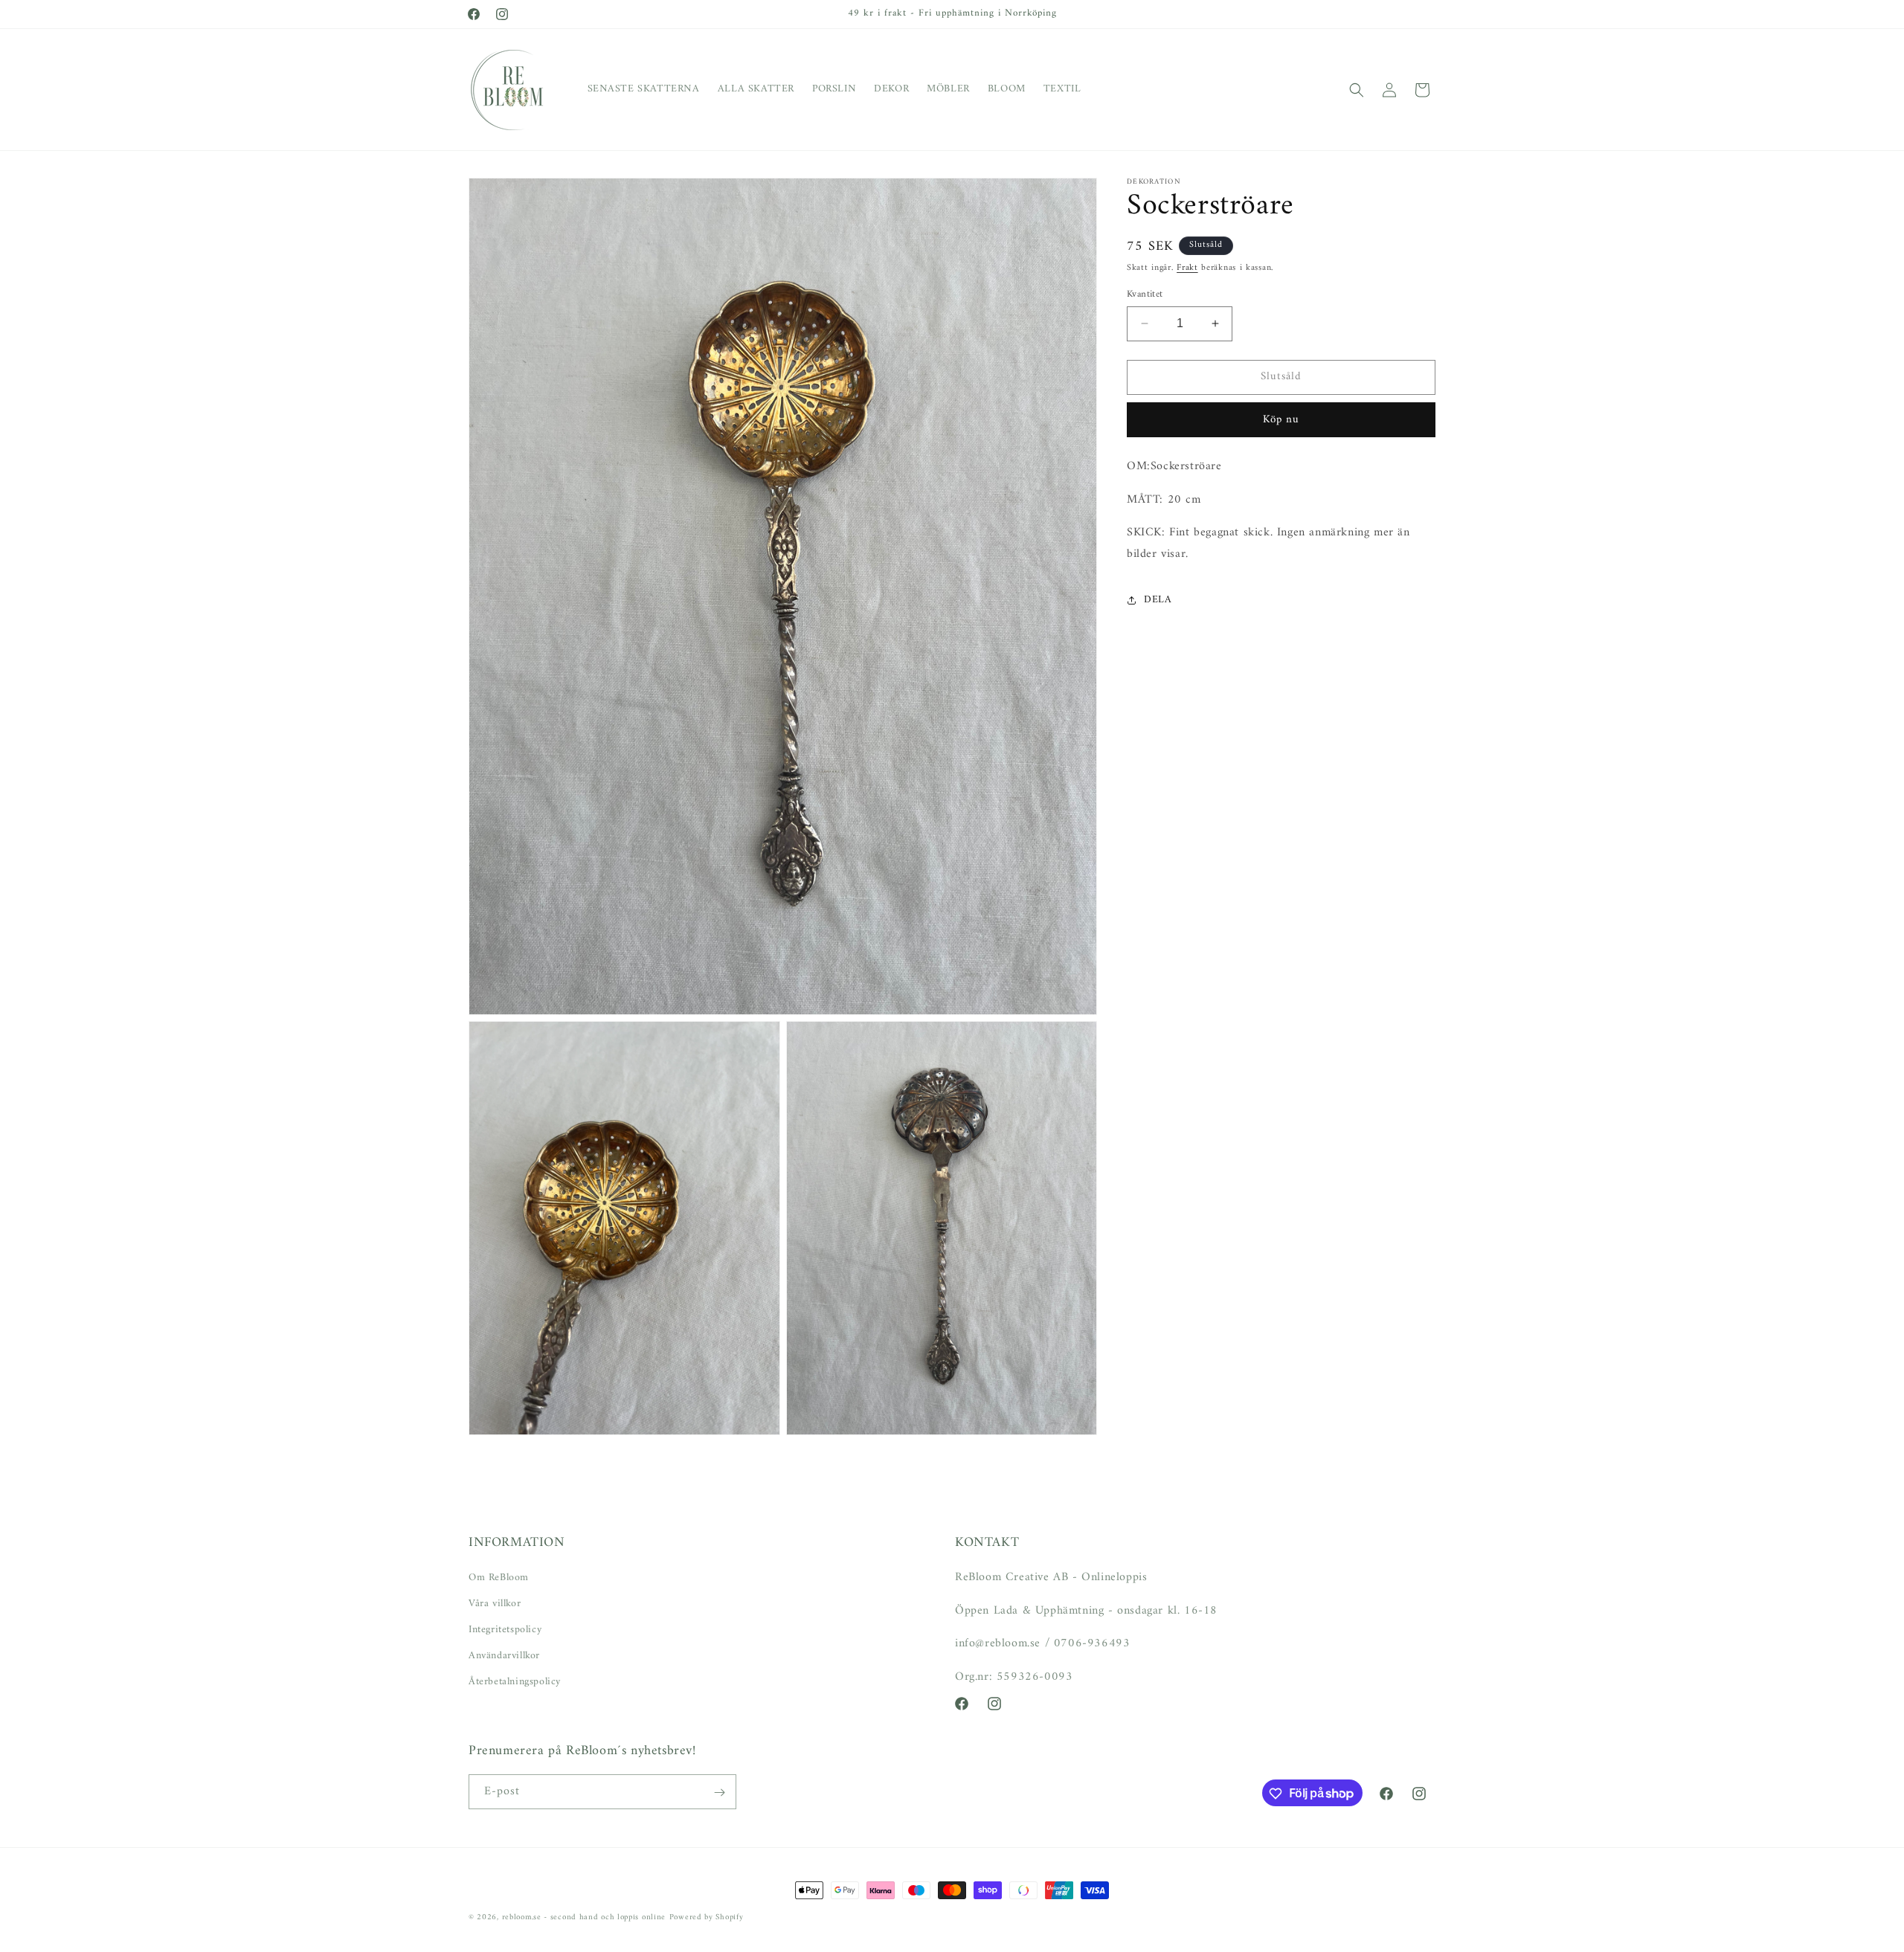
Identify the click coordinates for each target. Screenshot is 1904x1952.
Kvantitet (1145, 294)
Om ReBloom (499, 1577)
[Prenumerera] (719, 1792)
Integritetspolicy (505, 1629)
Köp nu (1281, 420)
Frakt (1187, 268)
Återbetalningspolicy (515, 1682)
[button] (1357, 90)
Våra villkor (495, 1603)
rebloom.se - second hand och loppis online (584, 1917)
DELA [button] (1158, 600)
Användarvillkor (504, 1656)
